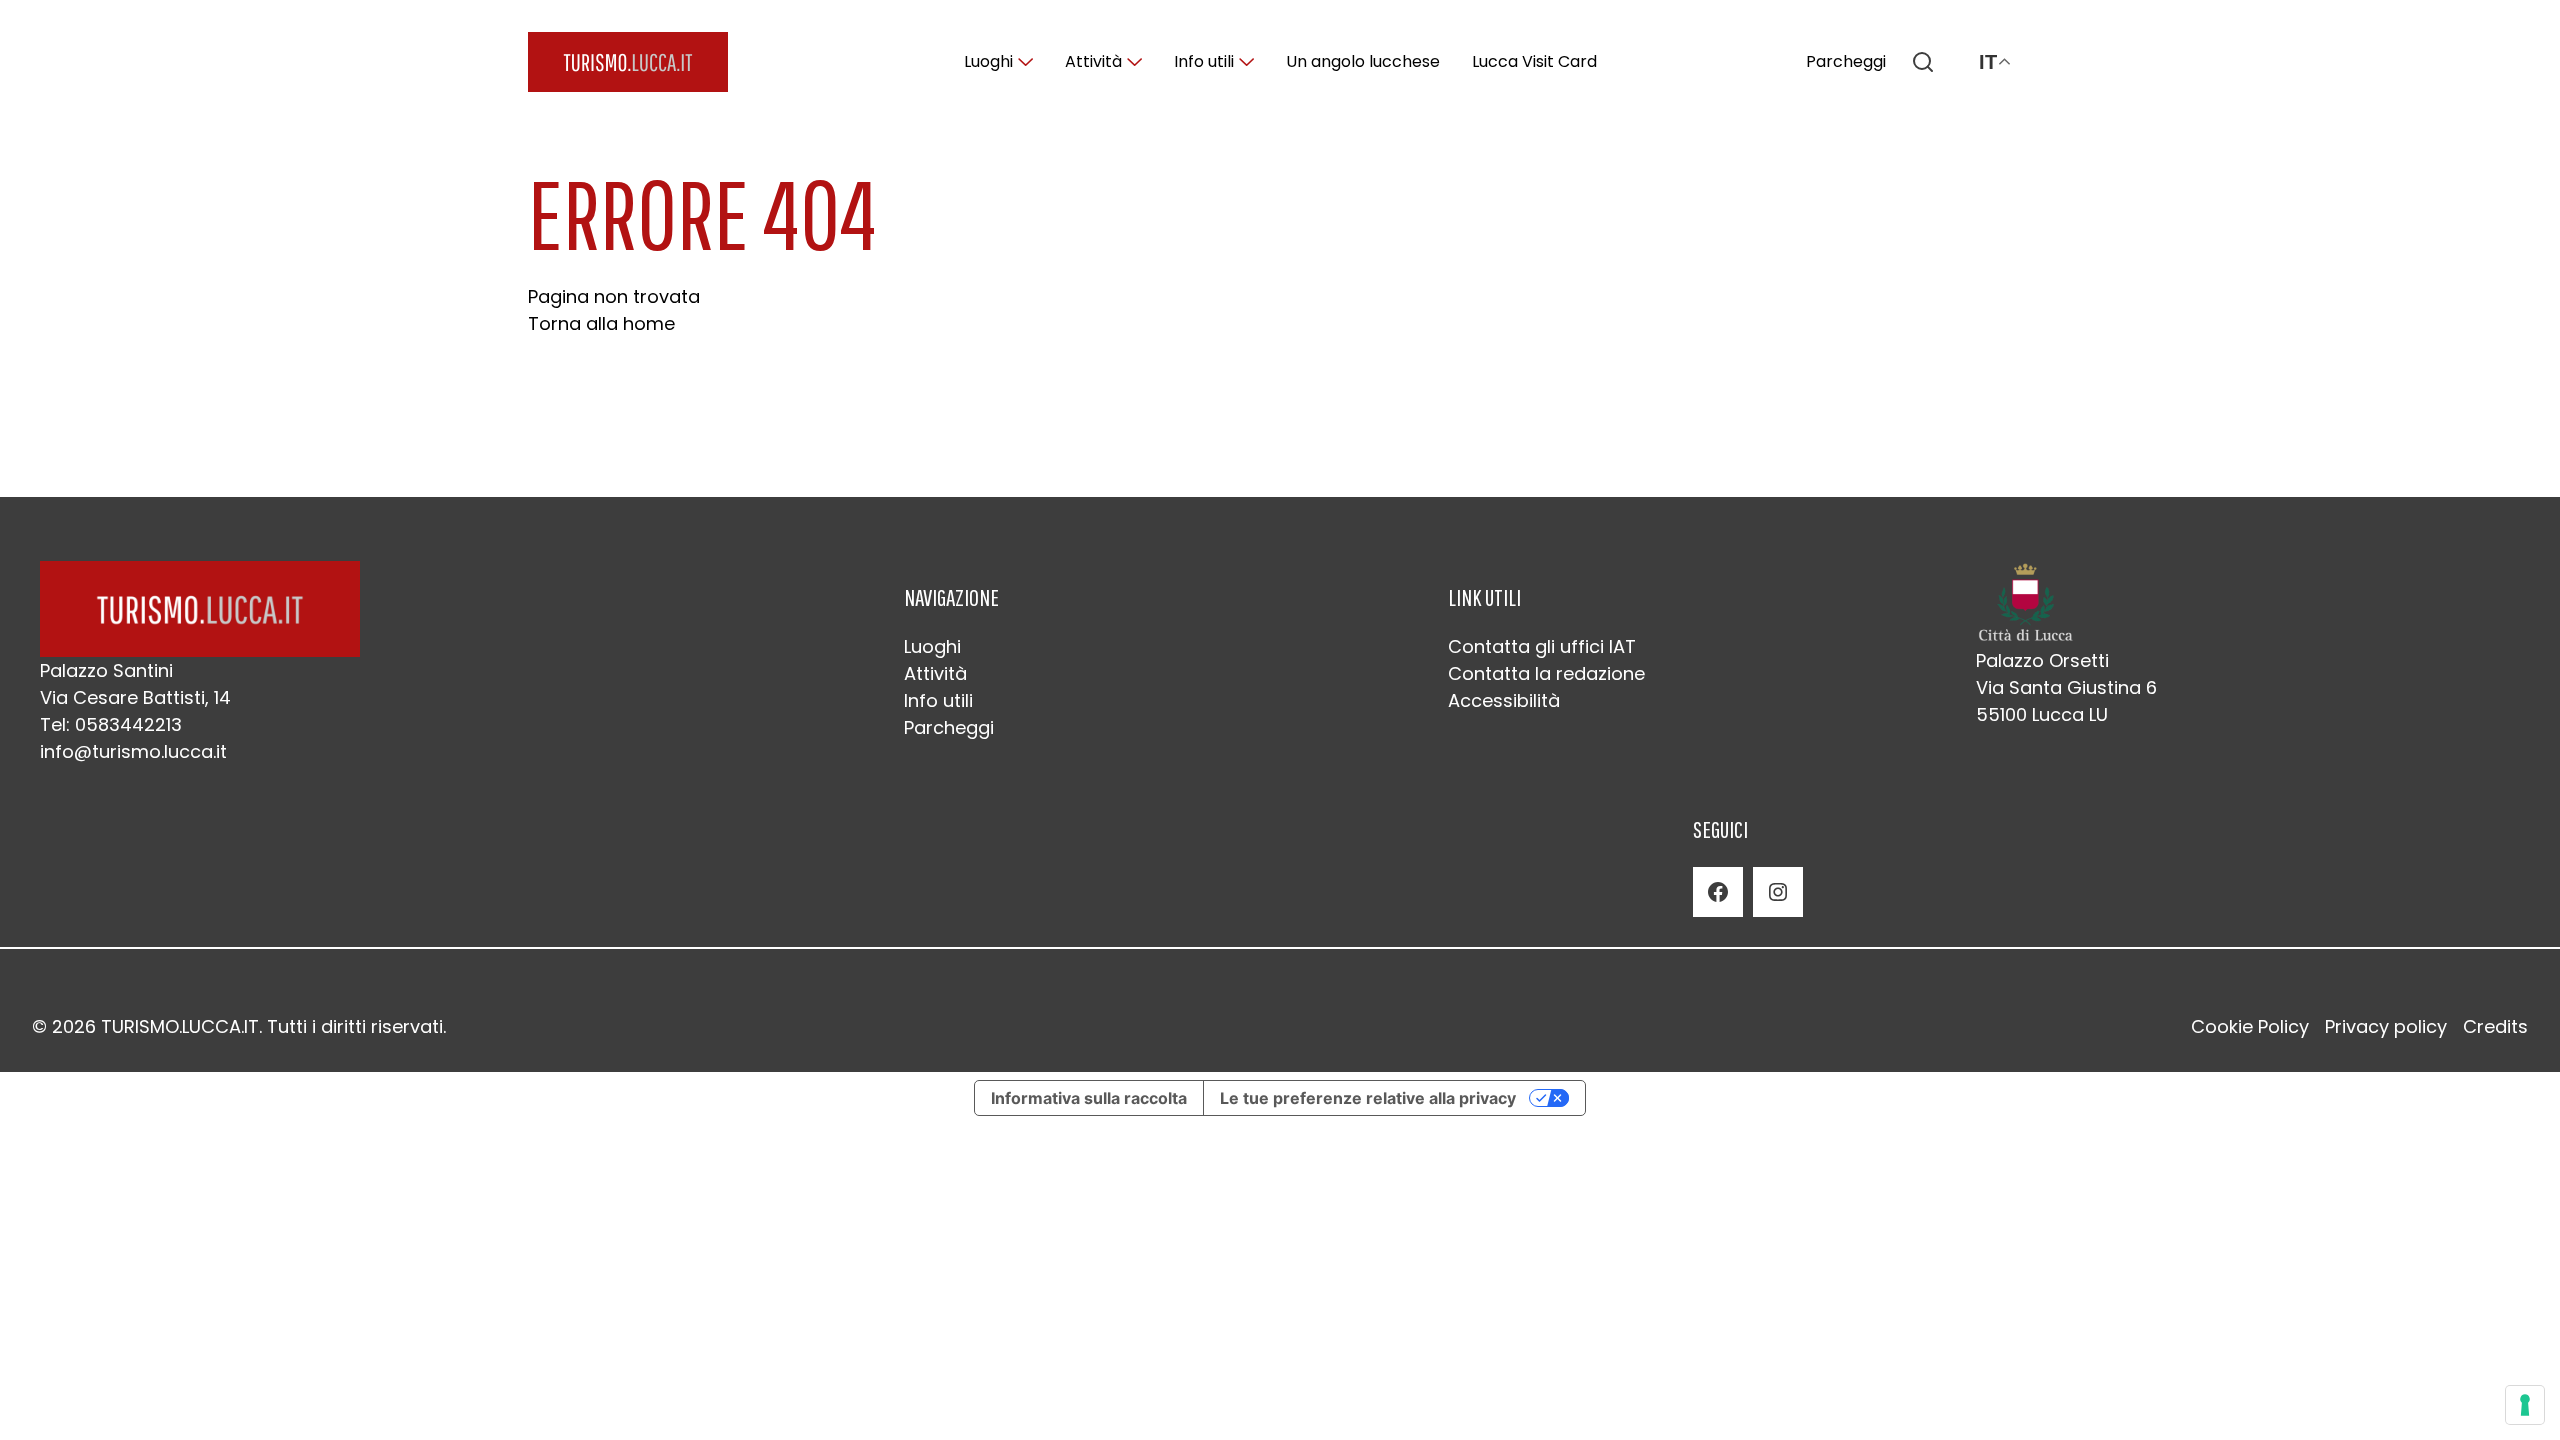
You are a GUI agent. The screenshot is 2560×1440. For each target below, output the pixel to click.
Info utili (1204, 61)
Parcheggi (1846, 61)
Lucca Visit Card (1534, 61)
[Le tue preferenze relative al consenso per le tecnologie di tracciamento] (2525, 1405)
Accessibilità (1504, 700)
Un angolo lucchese (1363, 61)
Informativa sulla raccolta (1089, 1098)
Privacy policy (2386, 1026)
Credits (2495, 1026)
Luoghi (988, 61)
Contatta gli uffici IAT (1542, 646)
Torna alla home (601, 323)
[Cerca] (1923, 62)
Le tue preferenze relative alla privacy (1368, 1098)
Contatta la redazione (1546, 673)
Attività (1093, 61)
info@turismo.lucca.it (133, 751)
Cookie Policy (2250, 1026)
